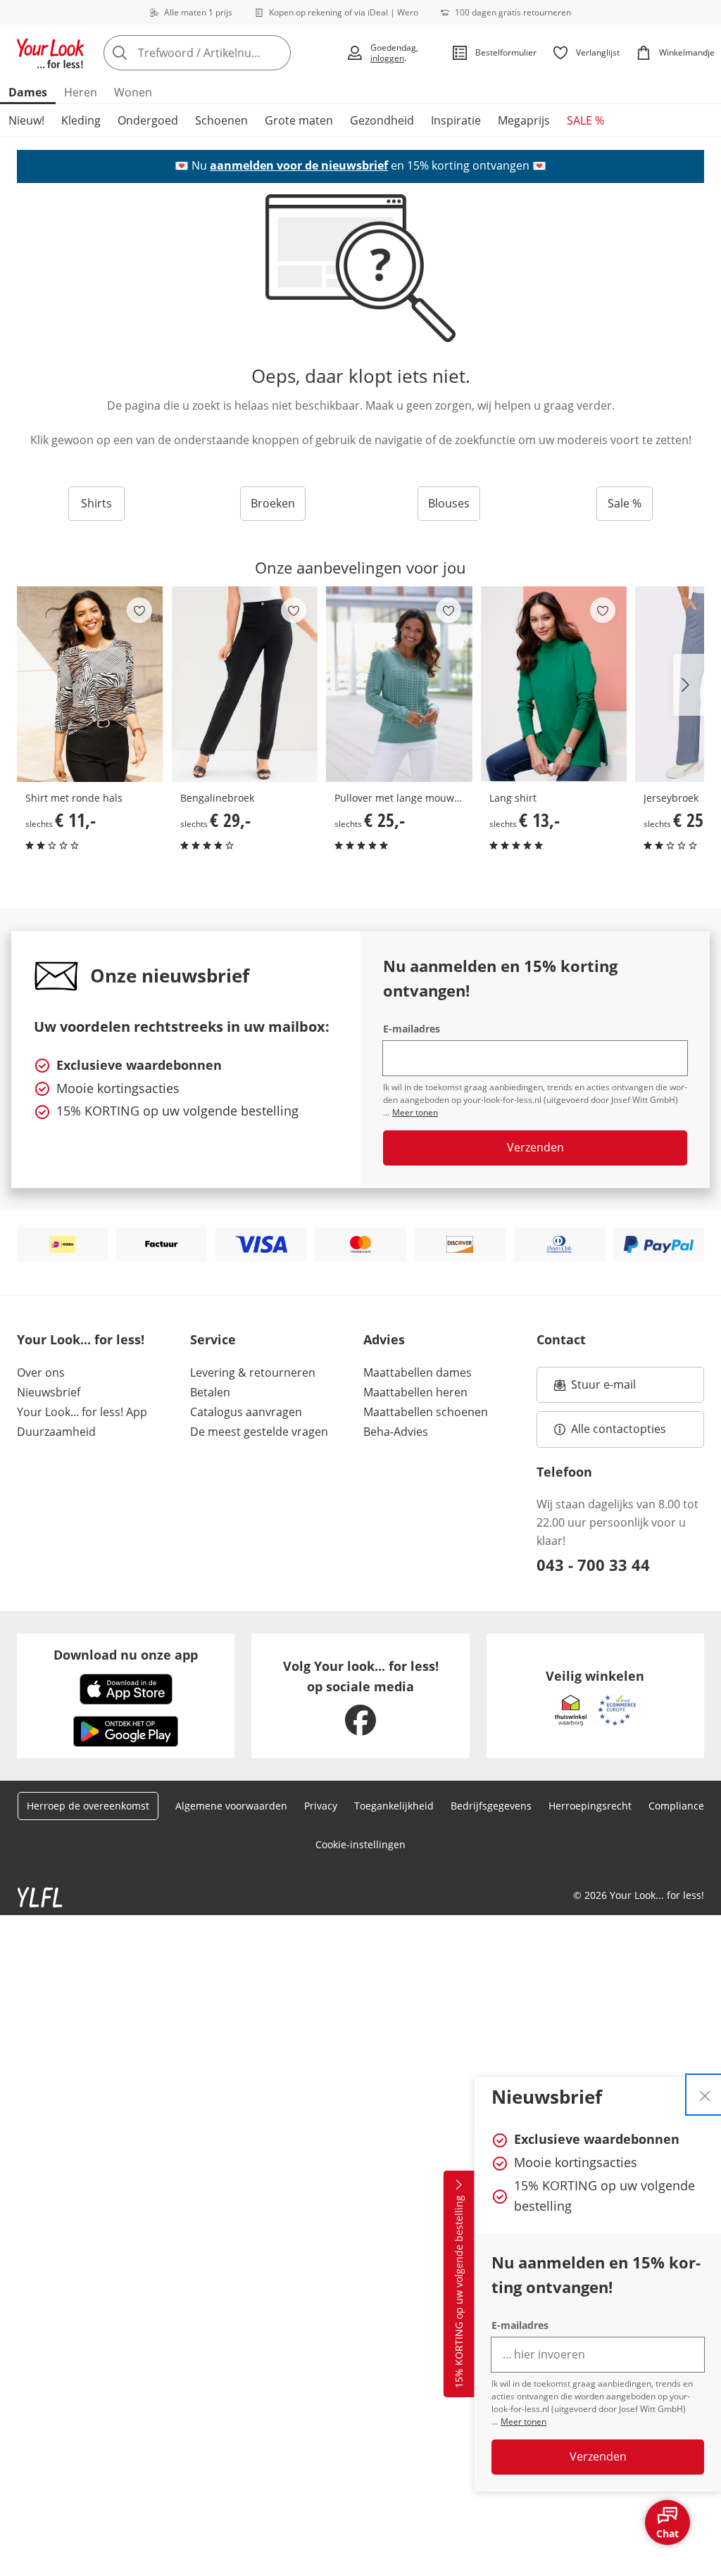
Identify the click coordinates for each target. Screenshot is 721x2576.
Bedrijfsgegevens (491, 1806)
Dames (28, 92)
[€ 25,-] (399, 684)
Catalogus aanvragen (246, 1412)
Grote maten (299, 120)
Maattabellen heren (415, 1392)
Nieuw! (26, 120)
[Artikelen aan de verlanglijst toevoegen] (139, 610)
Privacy (321, 1806)
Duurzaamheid (56, 1432)
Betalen (210, 1392)
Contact (561, 1339)
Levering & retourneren (253, 1372)
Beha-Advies (396, 1432)
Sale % (625, 503)
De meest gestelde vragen (259, 1432)
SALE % (585, 120)
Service (213, 1339)
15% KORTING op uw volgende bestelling (459, 2292)
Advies (384, 1339)
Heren (81, 92)
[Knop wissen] (276, 53)
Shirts (96, 503)
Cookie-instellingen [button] (360, 1844)
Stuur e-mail (603, 1389)
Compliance (676, 1806)
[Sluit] (705, 2095)
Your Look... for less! (81, 1339)
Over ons (41, 1372)
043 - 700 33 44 (593, 1565)
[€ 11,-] (90, 684)
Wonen (133, 92)
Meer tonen (523, 2422)
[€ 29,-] (245, 684)
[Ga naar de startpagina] (51, 53)
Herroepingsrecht (590, 1806)
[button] (689, 685)
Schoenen (221, 120)
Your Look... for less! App (82, 1412)
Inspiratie (456, 120)
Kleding (81, 120)
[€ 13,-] (554, 684)
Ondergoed (148, 120)
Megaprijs (524, 120)
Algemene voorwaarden (231, 1806)
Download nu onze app (126, 1655)
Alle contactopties (619, 1429)
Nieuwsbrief (49, 1392)
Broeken (273, 503)
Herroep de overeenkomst (88, 1806)
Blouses (449, 503)
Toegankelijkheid (394, 1806)
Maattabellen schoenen (426, 1412)
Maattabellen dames (418, 1372)
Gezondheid (382, 120)
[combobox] (220, 53)
